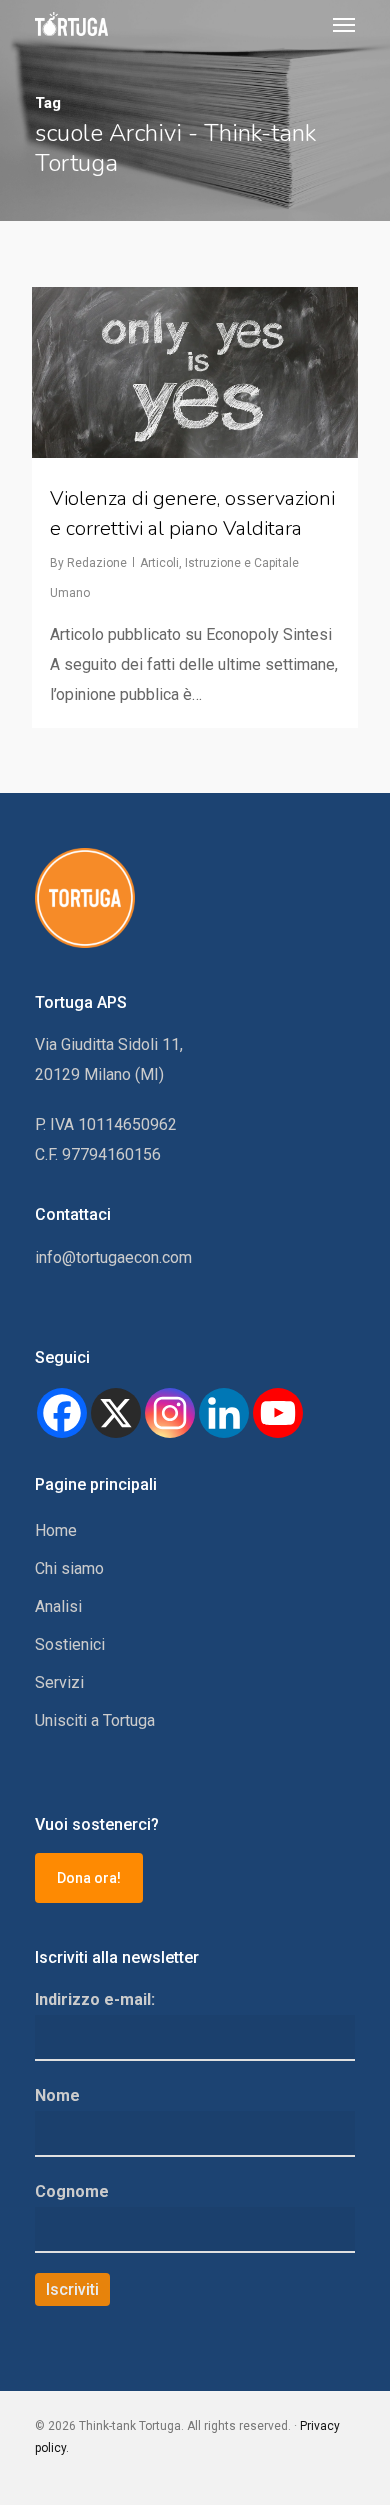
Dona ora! (89, 1878)
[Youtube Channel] (278, 1413)
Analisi (58, 1606)
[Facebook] (62, 1413)
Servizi (59, 1682)
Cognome (72, 2191)
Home (56, 1530)
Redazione (97, 563)
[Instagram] (170, 1413)
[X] (116, 1413)
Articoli (159, 563)
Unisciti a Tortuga (95, 1720)
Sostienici (70, 1644)
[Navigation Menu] (344, 24)
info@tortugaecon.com (113, 1257)
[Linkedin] (224, 1413)
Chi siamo (69, 1568)
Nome (57, 2095)
